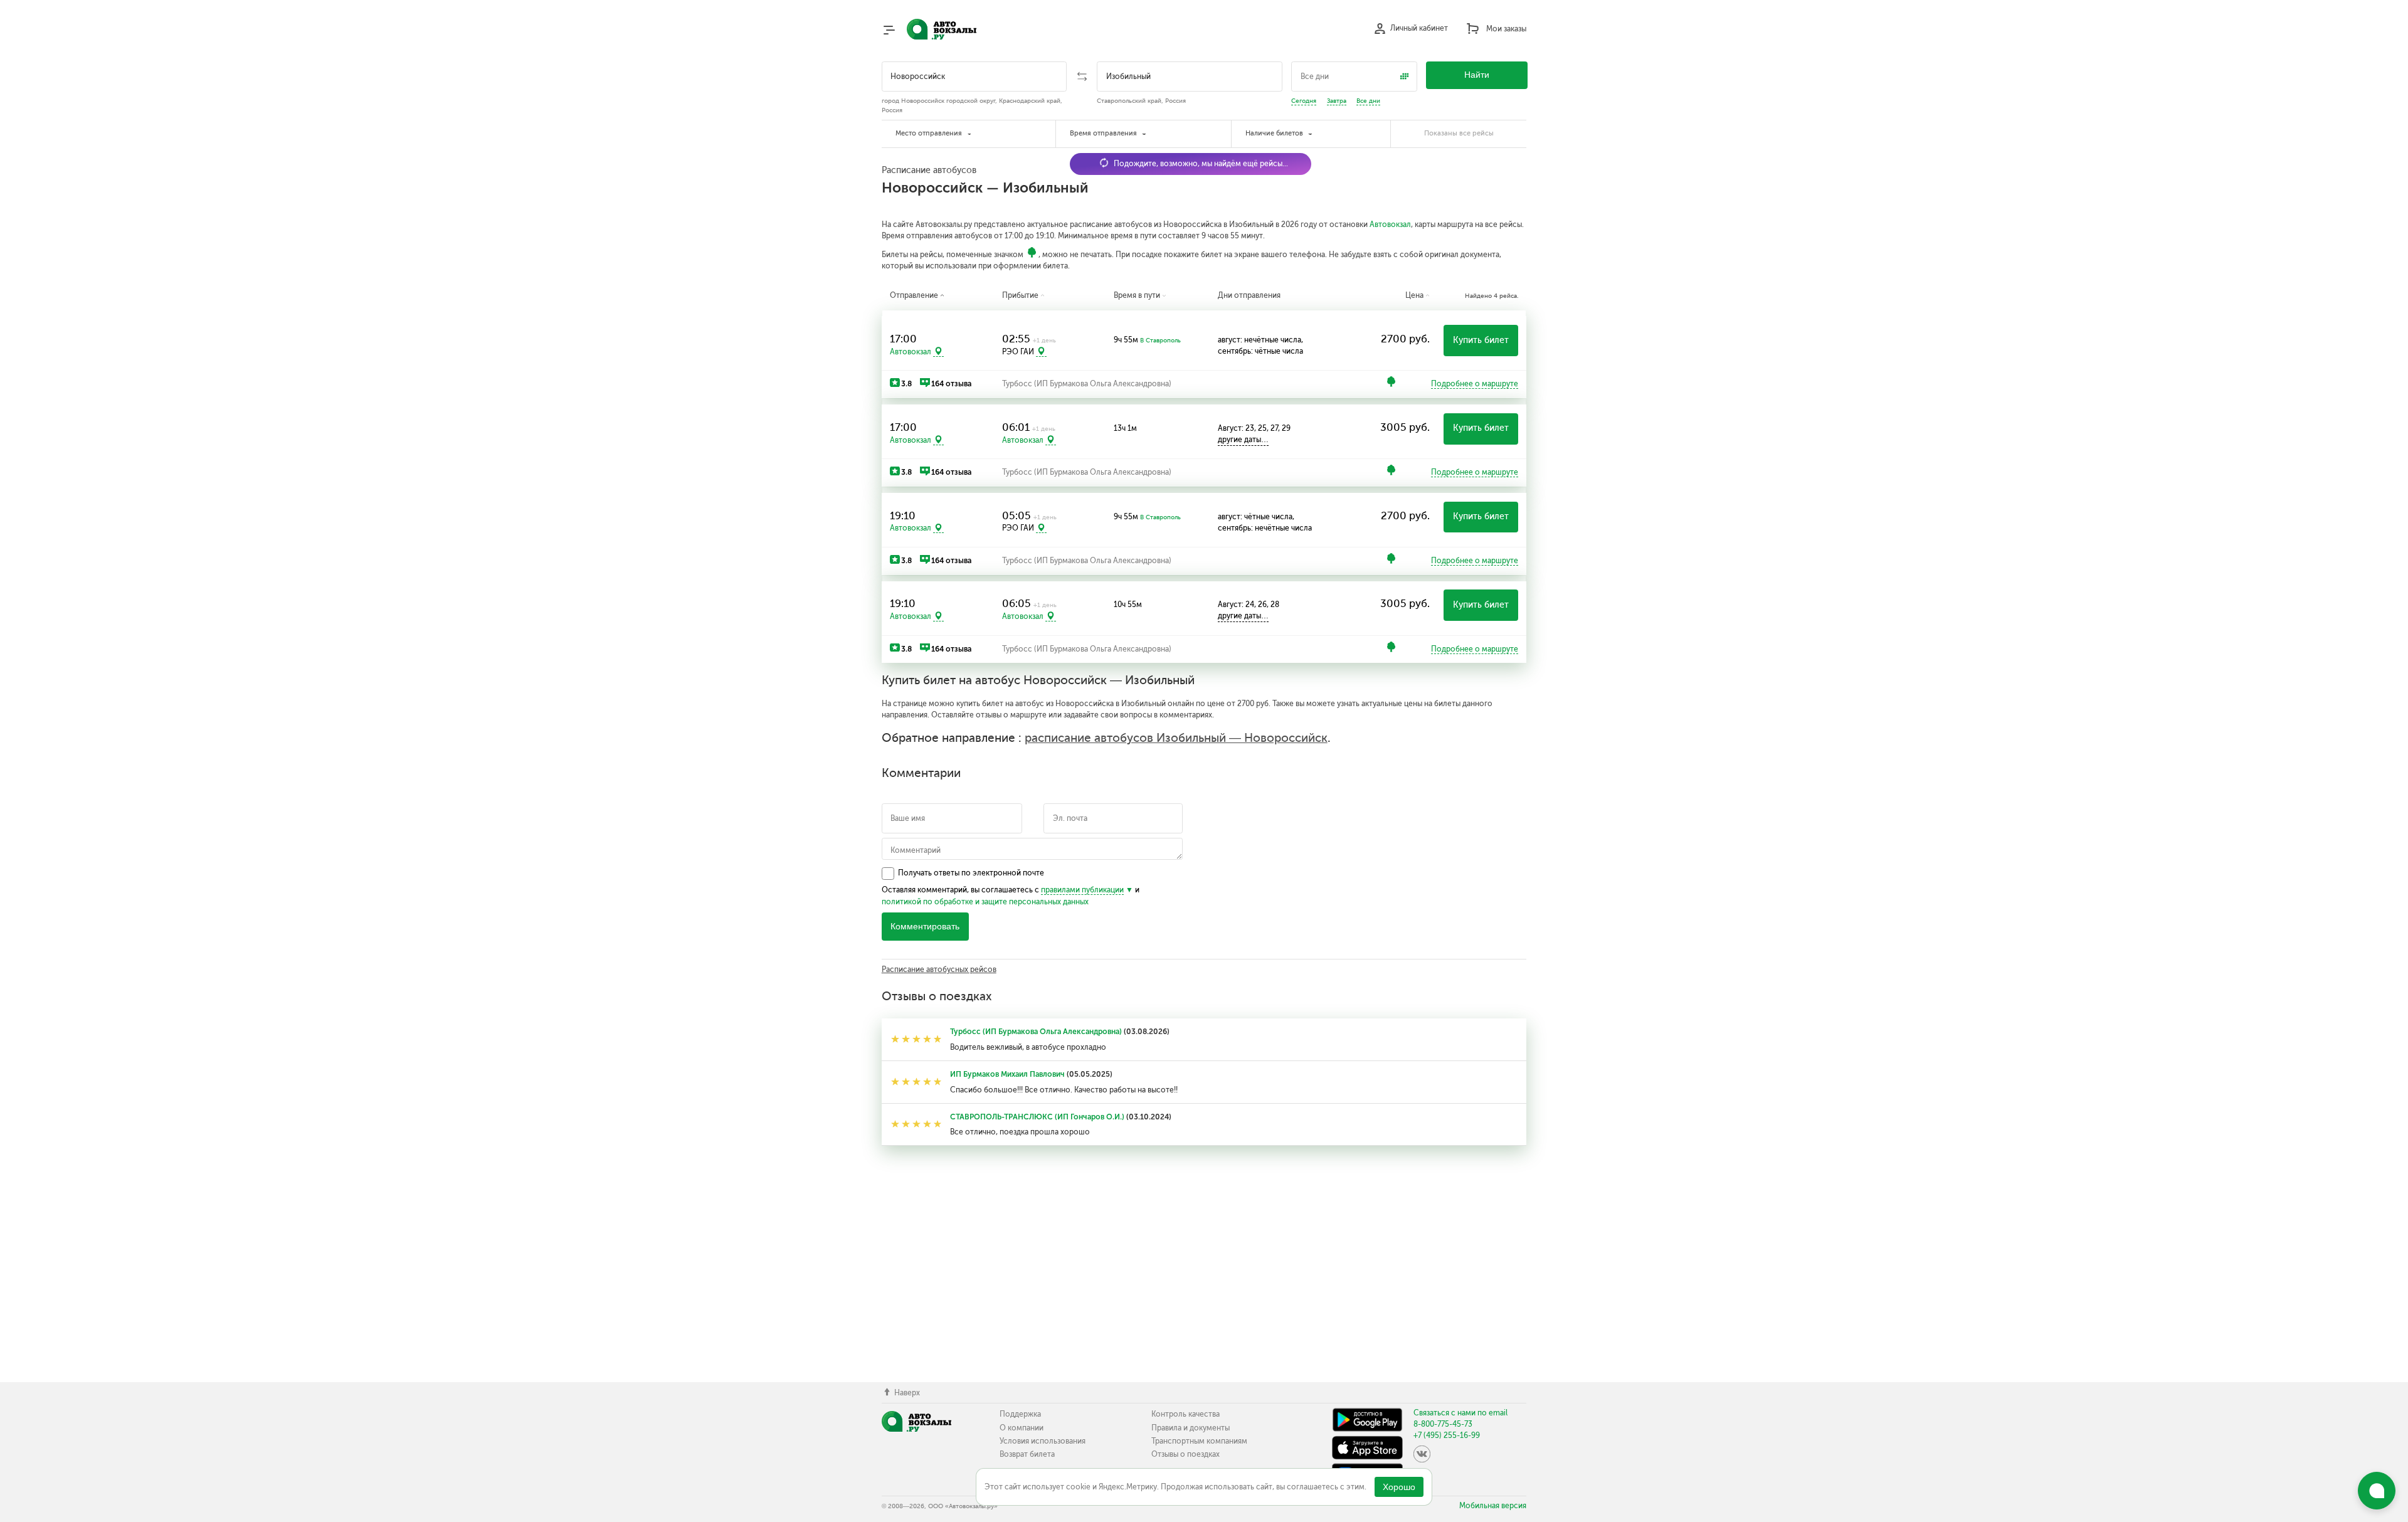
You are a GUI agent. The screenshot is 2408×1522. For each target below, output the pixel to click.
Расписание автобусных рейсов (939, 970)
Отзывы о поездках (1186, 1454)
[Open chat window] (2377, 1491)
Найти (1477, 75)
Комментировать (925, 927)
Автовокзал (1390, 225)
